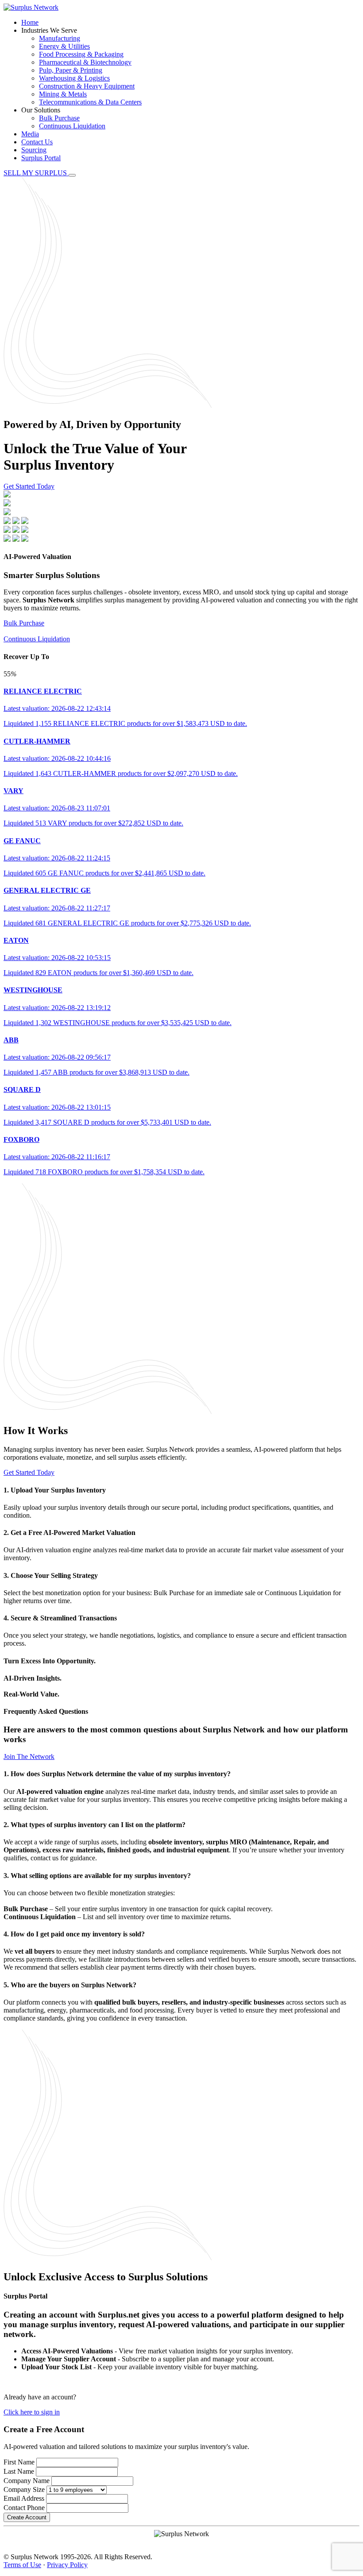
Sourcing (34, 150)
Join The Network (29, 1757)
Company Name (27, 2481)
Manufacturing (60, 38)
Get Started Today (29, 486)
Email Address (24, 2498)
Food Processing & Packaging (81, 54)
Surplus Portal (41, 158)
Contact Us (37, 142)
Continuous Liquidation (72, 126)
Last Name (19, 2471)
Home (30, 22)
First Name (19, 2462)
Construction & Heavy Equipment (87, 86)
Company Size (24, 2489)
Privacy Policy (67, 2565)
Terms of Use (22, 2565)
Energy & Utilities (64, 46)
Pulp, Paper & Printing (71, 70)
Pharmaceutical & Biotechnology (85, 62)
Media (30, 134)
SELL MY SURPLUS (36, 173)
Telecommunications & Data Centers (90, 102)
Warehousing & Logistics (74, 78)
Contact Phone (24, 2508)
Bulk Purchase (59, 118)
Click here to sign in (32, 2412)
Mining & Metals (63, 94)
